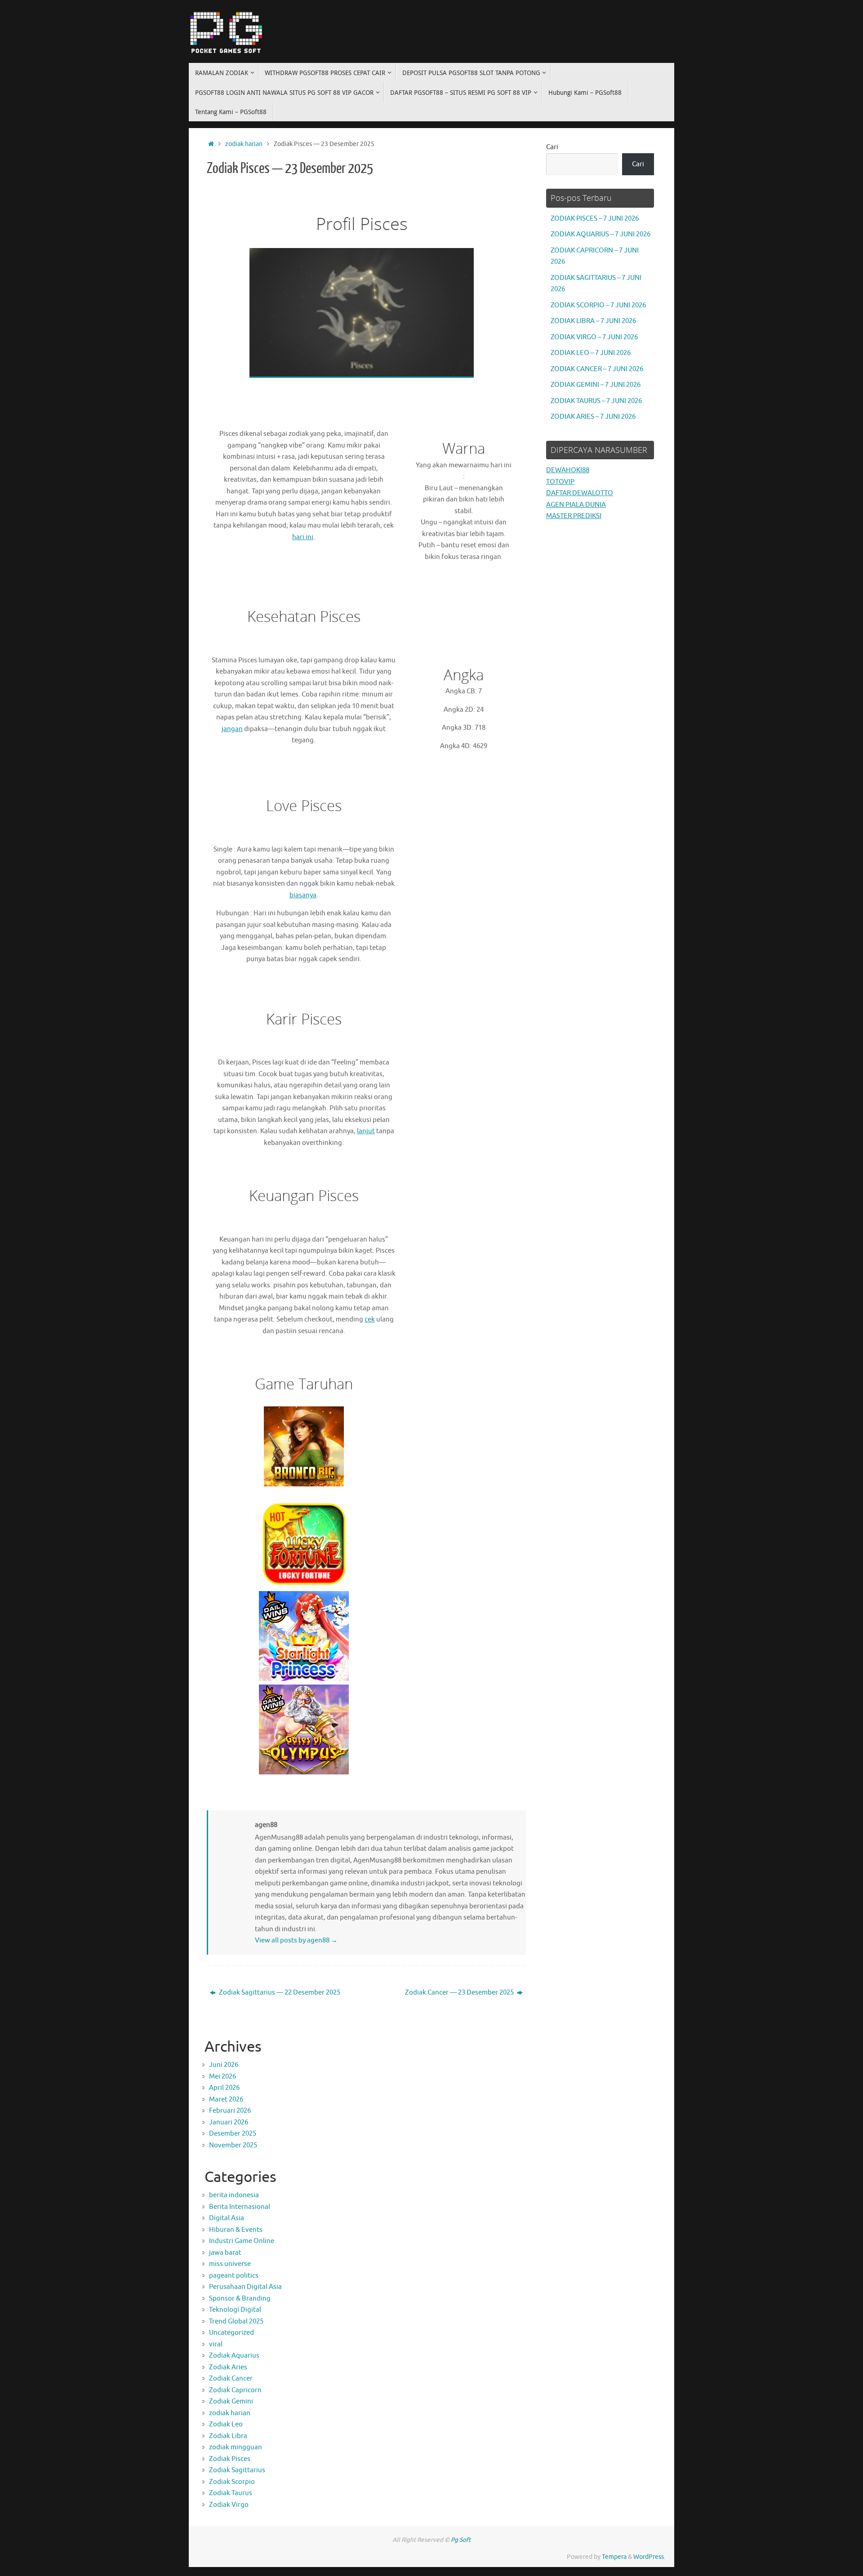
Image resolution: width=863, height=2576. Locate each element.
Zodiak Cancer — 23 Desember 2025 (460, 1993)
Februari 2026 (230, 2111)
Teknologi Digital (235, 2310)
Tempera (614, 2557)
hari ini (303, 537)
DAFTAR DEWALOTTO (580, 493)
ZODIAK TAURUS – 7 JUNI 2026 (596, 401)
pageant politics (234, 2276)
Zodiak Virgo (229, 2505)
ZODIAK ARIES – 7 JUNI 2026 (593, 417)
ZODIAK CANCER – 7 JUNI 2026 (597, 369)
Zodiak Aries (228, 2367)
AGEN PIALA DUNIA (576, 505)
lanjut (366, 1131)
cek (370, 1319)
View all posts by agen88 (296, 1940)
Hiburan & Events (236, 2230)
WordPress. (649, 2557)
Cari (552, 147)
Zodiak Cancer (231, 2379)
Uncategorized (231, 2333)
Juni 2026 (224, 2065)
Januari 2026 (229, 2122)
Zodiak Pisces (230, 2459)
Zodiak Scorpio (232, 2482)
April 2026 (224, 2088)
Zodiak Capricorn (235, 2390)
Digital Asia (227, 2218)
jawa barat (225, 2253)
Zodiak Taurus (231, 2493)
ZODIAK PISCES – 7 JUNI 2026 (595, 219)
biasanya (303, 895)
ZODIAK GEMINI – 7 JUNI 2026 (596, 385)
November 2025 (233, 2145)
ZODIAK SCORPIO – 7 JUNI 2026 (598, 305)
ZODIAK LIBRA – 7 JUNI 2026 (593, 321)
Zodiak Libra (228, 2436)
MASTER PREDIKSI (574, 516)
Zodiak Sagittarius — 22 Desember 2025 (279, 1993)
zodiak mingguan (236, 2447)
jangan (232, 729)
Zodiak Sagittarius (237, 2470)
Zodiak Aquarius (234, 2356)
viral (216, 2344)
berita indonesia (234, 2195)
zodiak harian (244, 144)
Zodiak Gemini (231, 2401)
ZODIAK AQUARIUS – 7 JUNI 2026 (601, 234)
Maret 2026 (226, 2099)
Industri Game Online (242, 2241)
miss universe (230, 2264)
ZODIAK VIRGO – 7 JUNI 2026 (594, 337)
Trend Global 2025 (236, 2321)
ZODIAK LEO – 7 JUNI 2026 (591, 353)
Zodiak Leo (226, 2424)
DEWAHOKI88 (568, 470)
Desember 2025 (233, 2134)
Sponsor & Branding (240, 2299)
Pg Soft (461, 2540)
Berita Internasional (240, 2207)
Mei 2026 (222, 2077)
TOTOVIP (560, 482)
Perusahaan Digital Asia (245, 2287)
